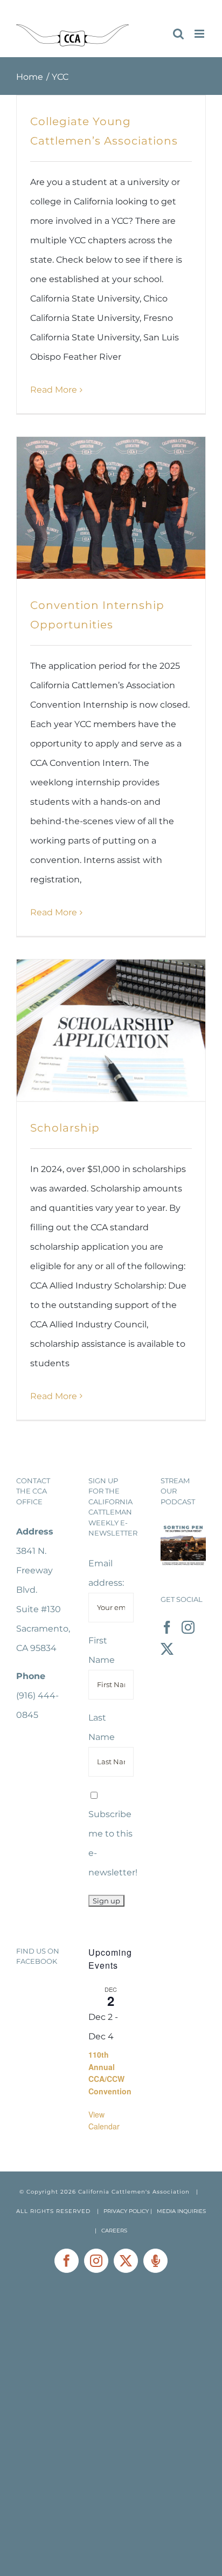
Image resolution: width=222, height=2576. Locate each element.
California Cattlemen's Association (134, 2192)
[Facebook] (167, 1627)
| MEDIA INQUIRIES (178, 2211)
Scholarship (65, 1128)
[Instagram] (188, 1627)
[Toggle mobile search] (178, 34)
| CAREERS (111, 2231)
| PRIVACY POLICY (123, 2211)
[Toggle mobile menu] (200, 34)
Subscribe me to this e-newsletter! (113, 1843)
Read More (54, 390)
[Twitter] (167, 1649)
